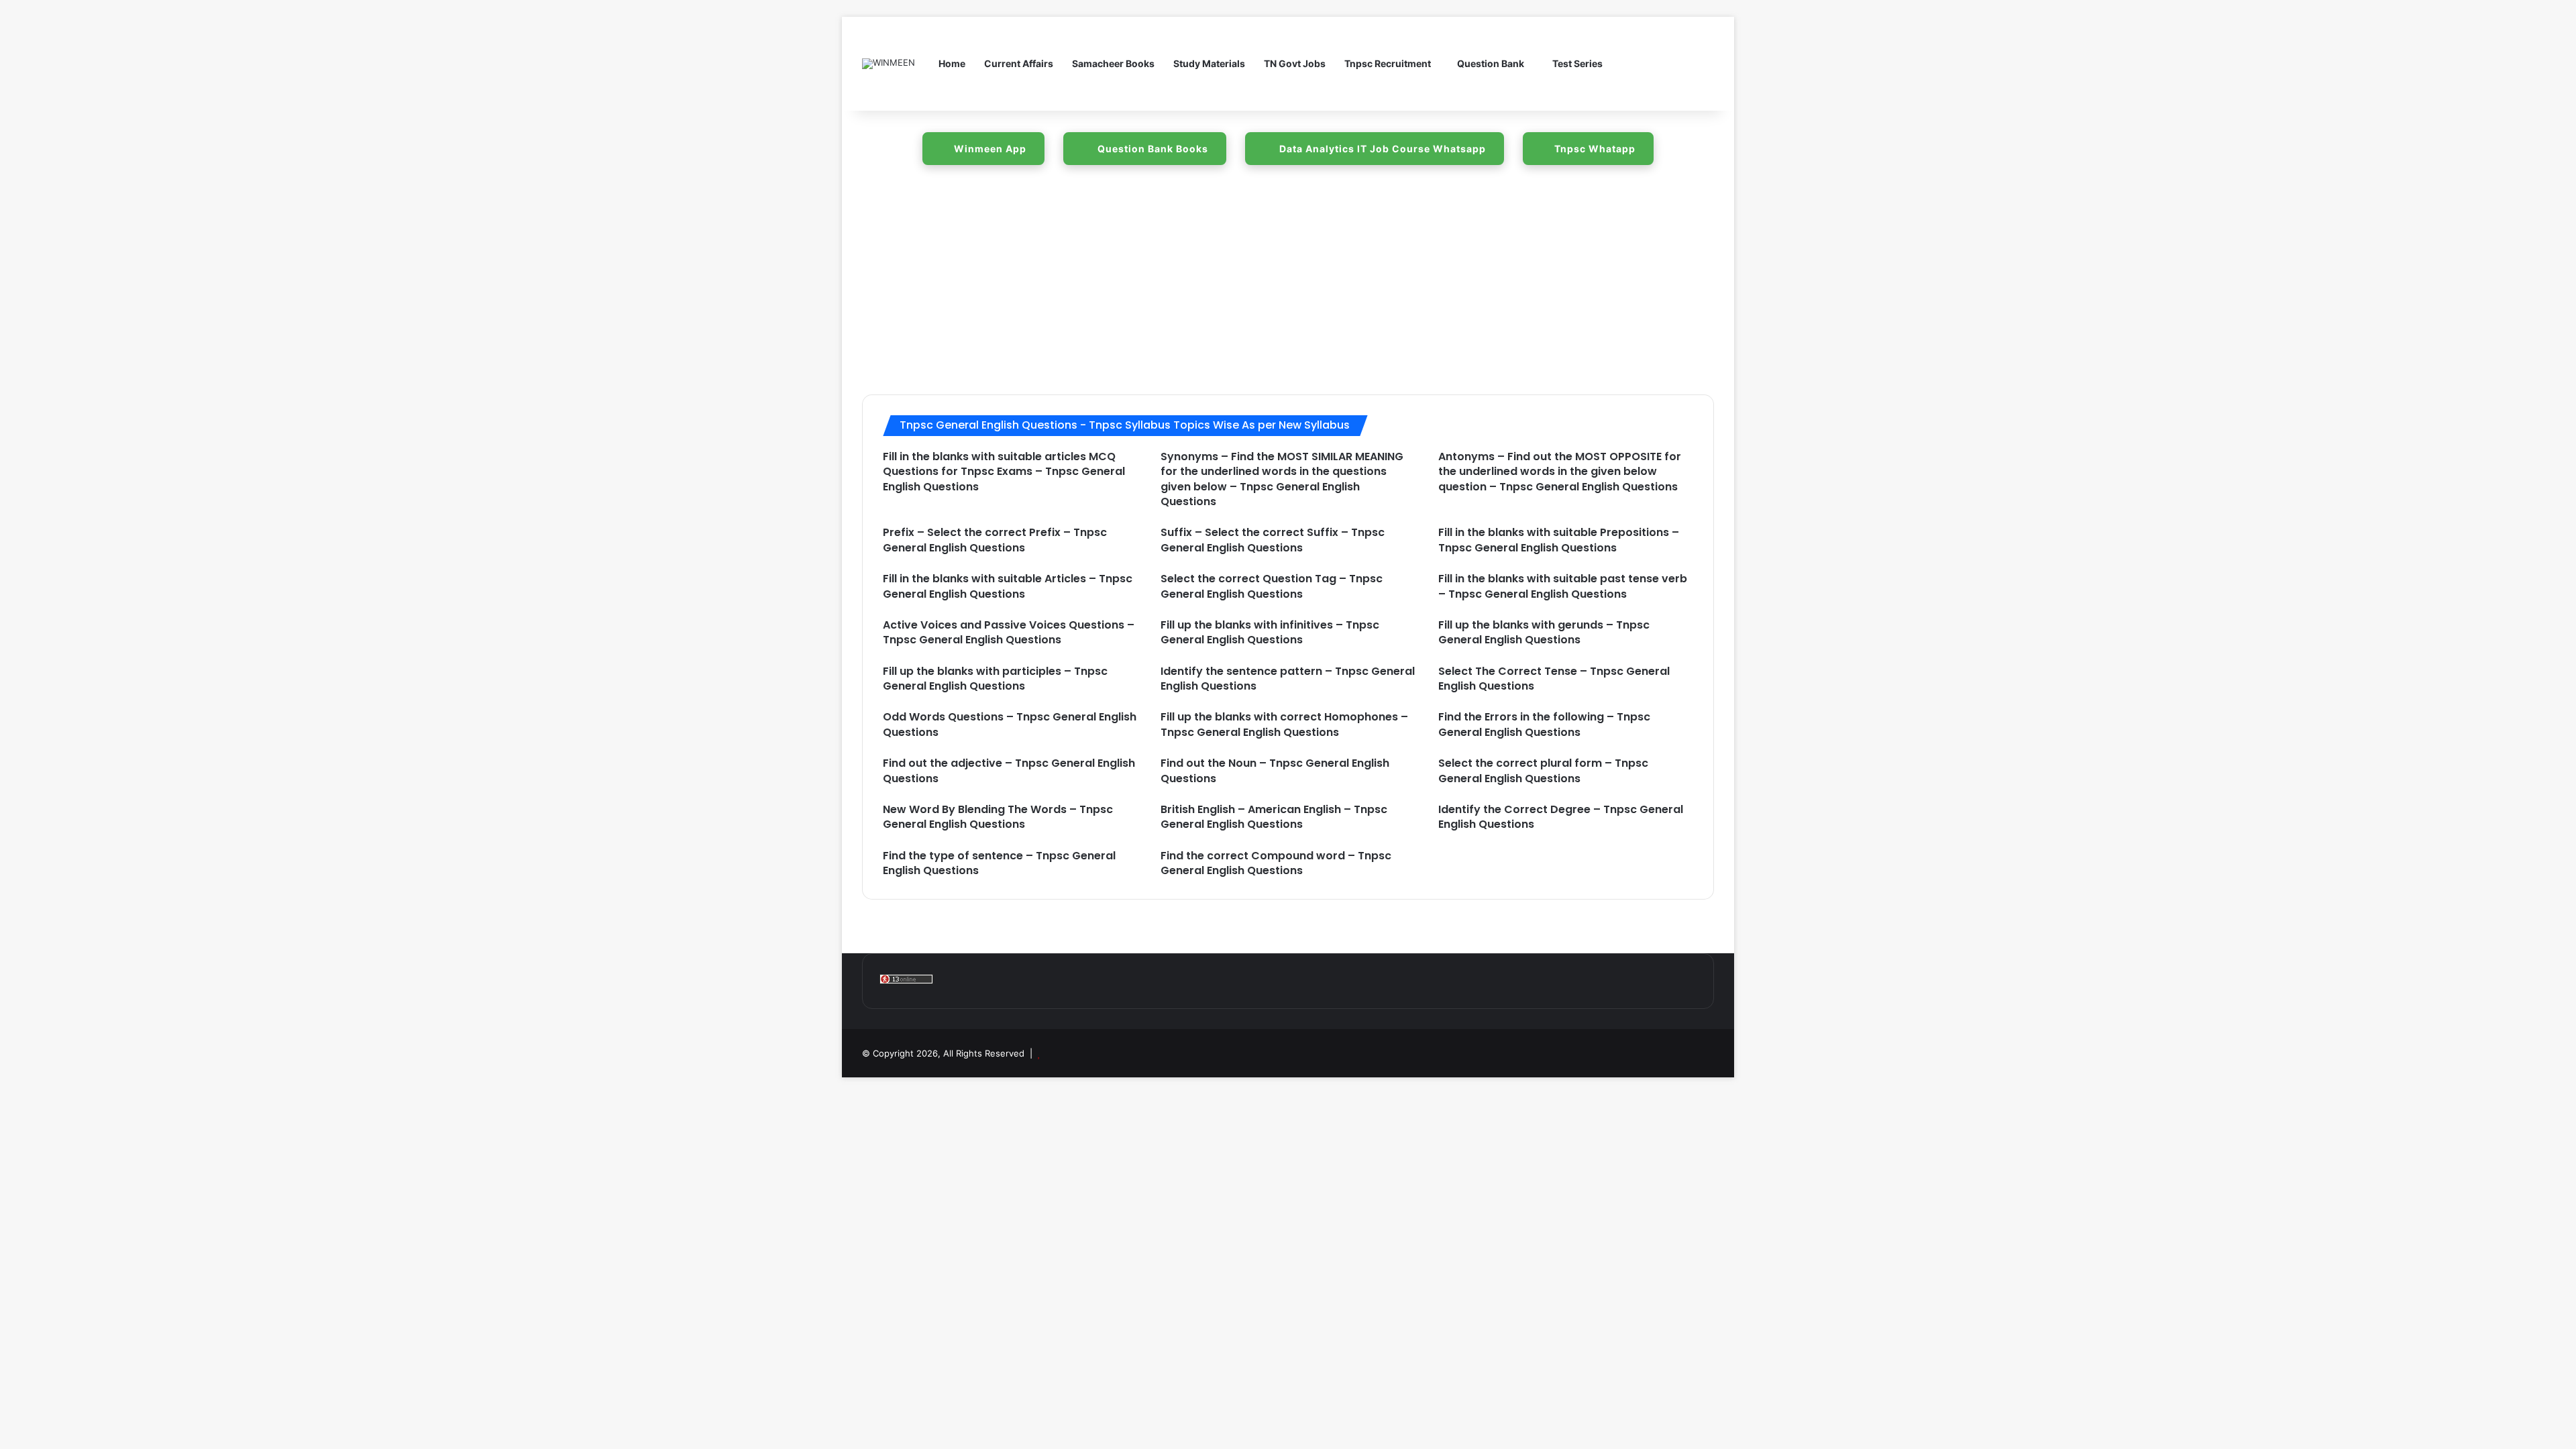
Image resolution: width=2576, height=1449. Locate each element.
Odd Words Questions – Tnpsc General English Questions (1010, 724)
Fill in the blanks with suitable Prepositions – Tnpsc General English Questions (1559, 540)
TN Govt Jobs (1295, 63)
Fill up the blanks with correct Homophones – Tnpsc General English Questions (1284, 724)
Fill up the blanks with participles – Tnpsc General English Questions (995, 679)
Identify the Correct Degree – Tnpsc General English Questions (1561, 817)
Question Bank (1491, 63)
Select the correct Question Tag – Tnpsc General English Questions (1272, 586)
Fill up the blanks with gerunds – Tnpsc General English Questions (1544, 632)
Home (952, 63)
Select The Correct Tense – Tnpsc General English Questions (1554, 679)
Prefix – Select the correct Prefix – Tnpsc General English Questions (995, 540)
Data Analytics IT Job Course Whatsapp (1381, 149)
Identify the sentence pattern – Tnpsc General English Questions (1288, 679)
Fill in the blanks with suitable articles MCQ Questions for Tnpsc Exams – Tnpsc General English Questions (1004, 472)
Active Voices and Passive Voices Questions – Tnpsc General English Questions (1009, 632)
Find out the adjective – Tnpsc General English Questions (1009, 770)
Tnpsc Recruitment (1388, 63)
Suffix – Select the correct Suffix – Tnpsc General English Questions (1273, 540)
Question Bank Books (1151, 149)
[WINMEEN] (889, 64)
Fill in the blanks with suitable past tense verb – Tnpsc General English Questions (1563, 586)
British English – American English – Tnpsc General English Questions (1274, 817)
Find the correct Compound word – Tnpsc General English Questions (1276, 863)
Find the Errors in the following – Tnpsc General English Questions (1544, 724)
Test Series (1576, 63)
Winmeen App (990, 149)
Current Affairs (1019, 63)
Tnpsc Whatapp (1595, 149)
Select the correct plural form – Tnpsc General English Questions (1543, 770)
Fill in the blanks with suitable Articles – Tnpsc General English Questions (1008, 586)
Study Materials (1209, 63)
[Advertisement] (1288, 287)
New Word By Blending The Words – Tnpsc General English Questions (998, 817)
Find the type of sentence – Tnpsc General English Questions (999, 863)
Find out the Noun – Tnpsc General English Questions (1275, 770)
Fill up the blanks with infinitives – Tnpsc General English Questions (1270, 632)
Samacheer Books (1113, 63)
